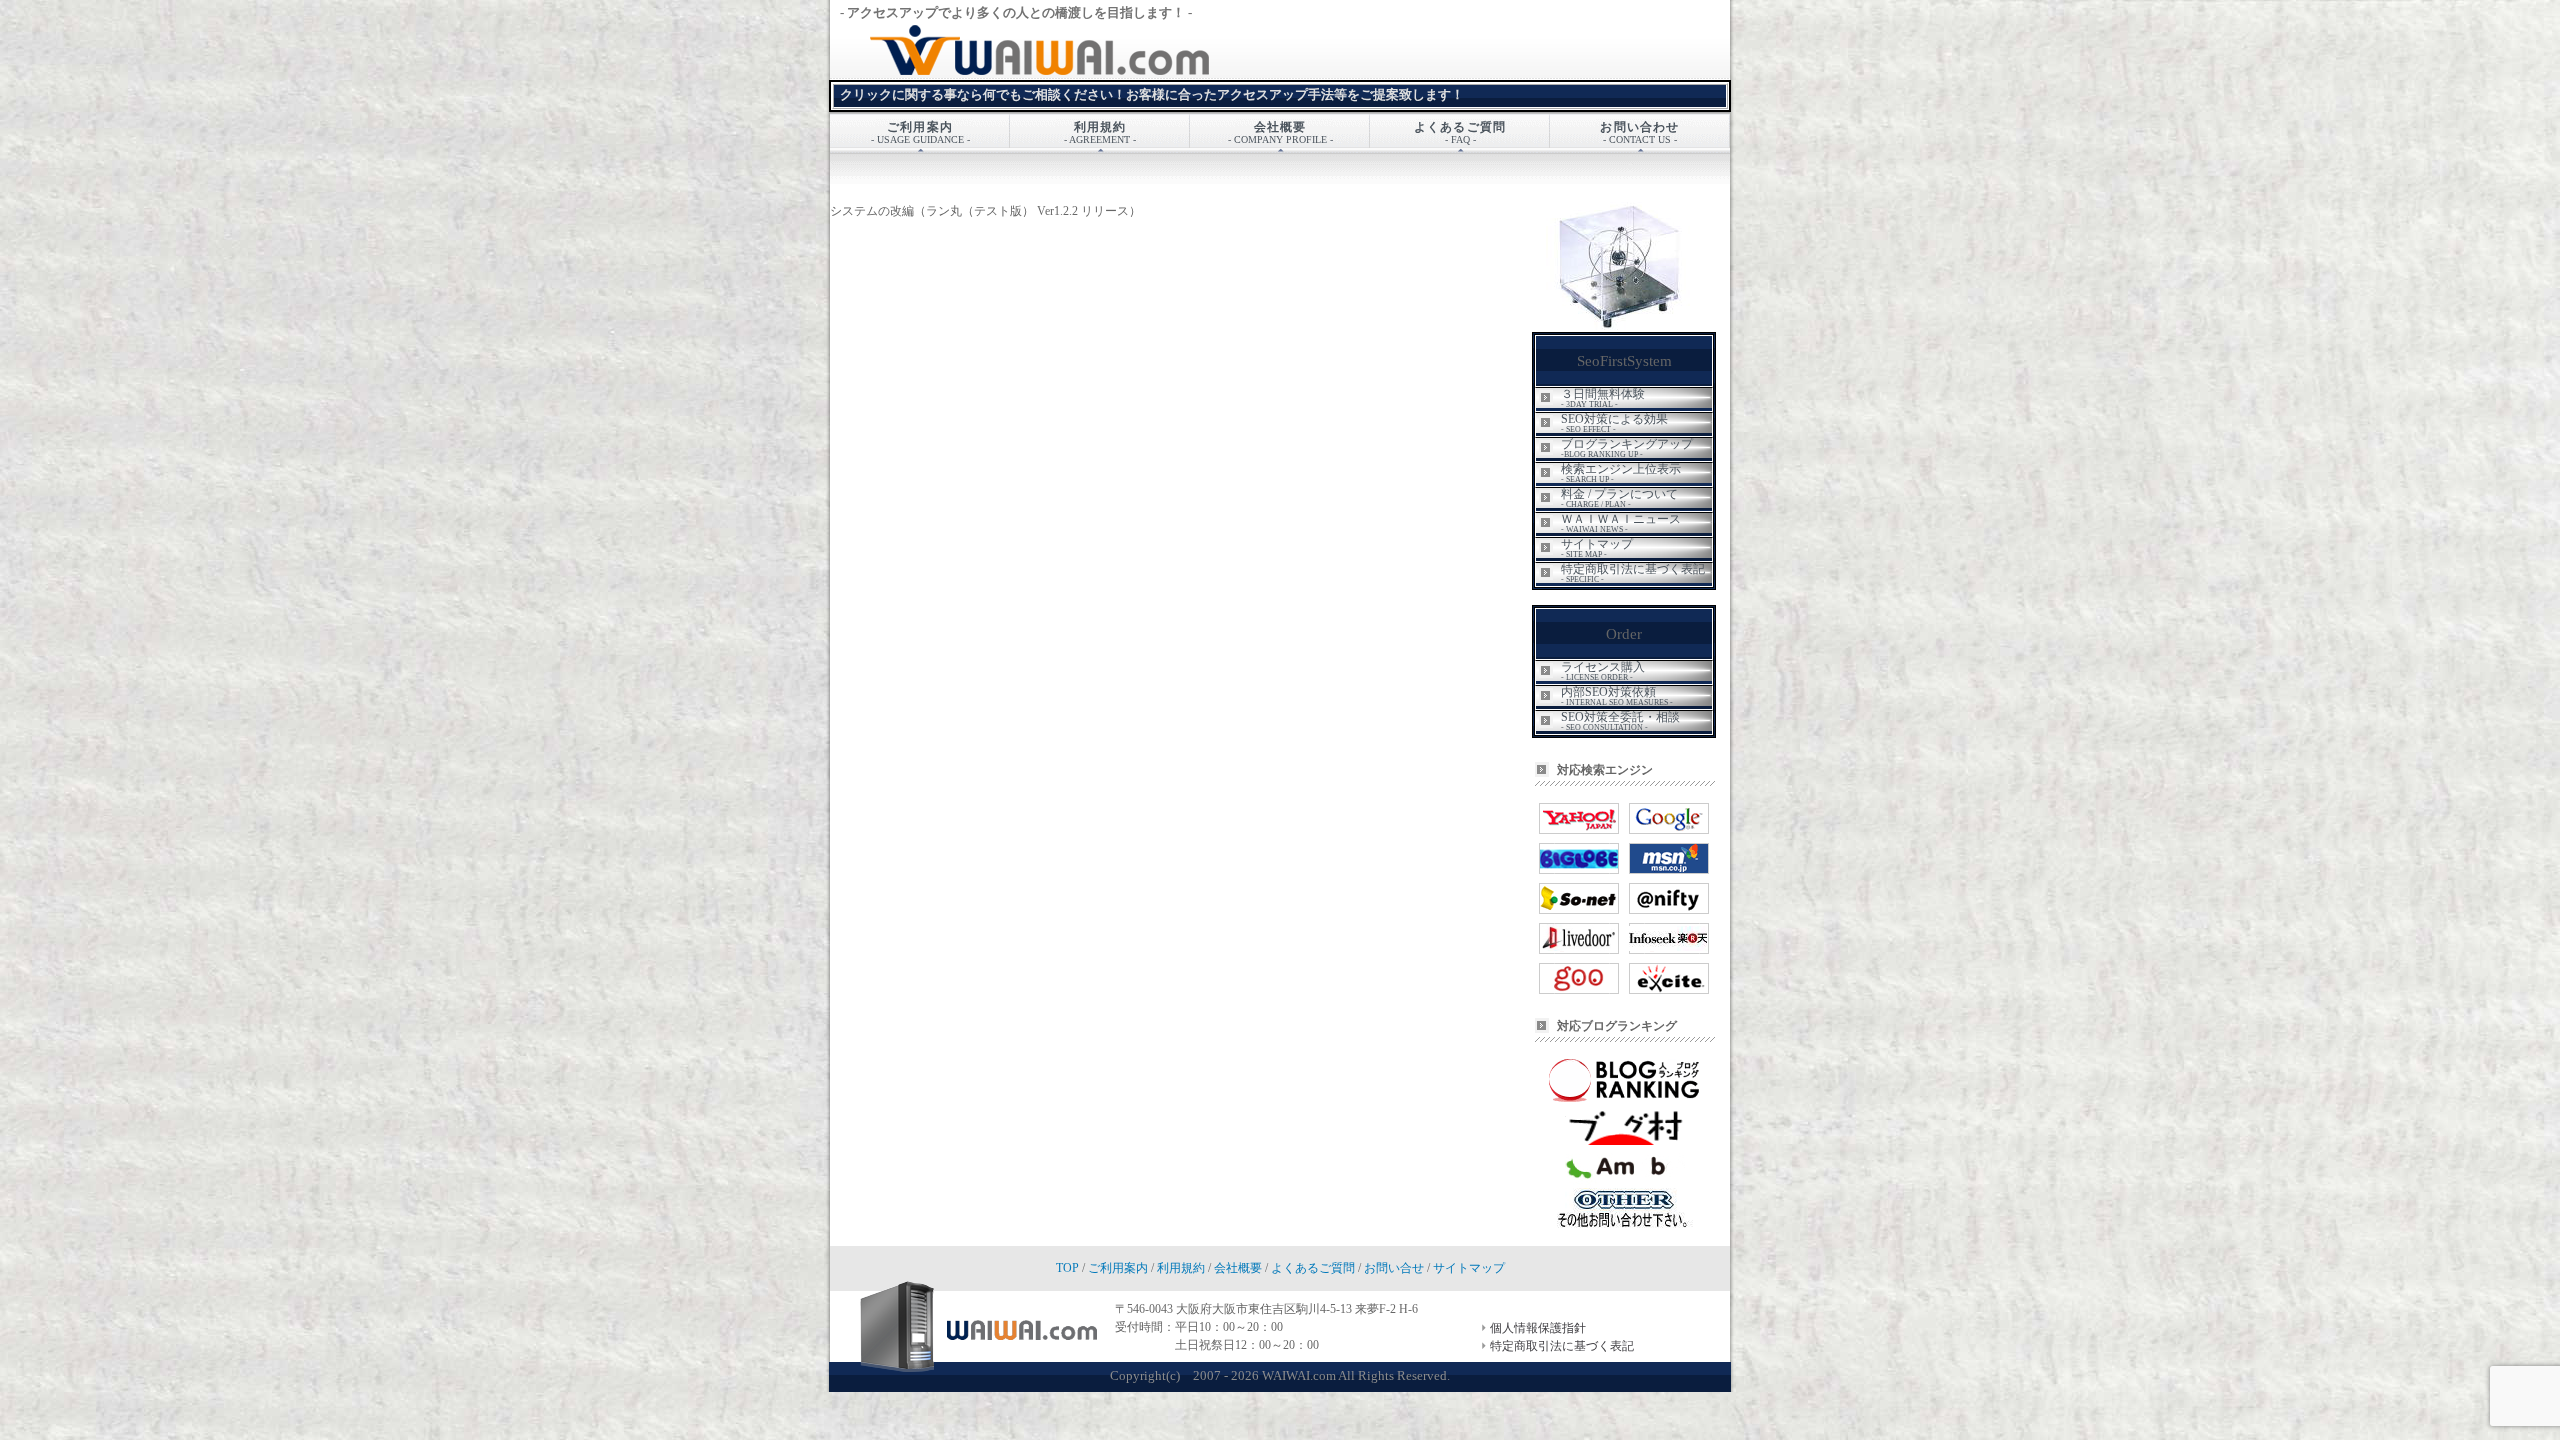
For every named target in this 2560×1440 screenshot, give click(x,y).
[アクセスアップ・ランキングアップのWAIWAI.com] (1120, 71)
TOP (1067, 1268)
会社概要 (1238, 1268)
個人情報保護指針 (1538, 1328)
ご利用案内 (1118, 1268)
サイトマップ (1469, 1268)
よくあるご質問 (1313, 1268)
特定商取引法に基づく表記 (1562, 1346)
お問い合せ (1394, 1268)
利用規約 (1181, 1268)
